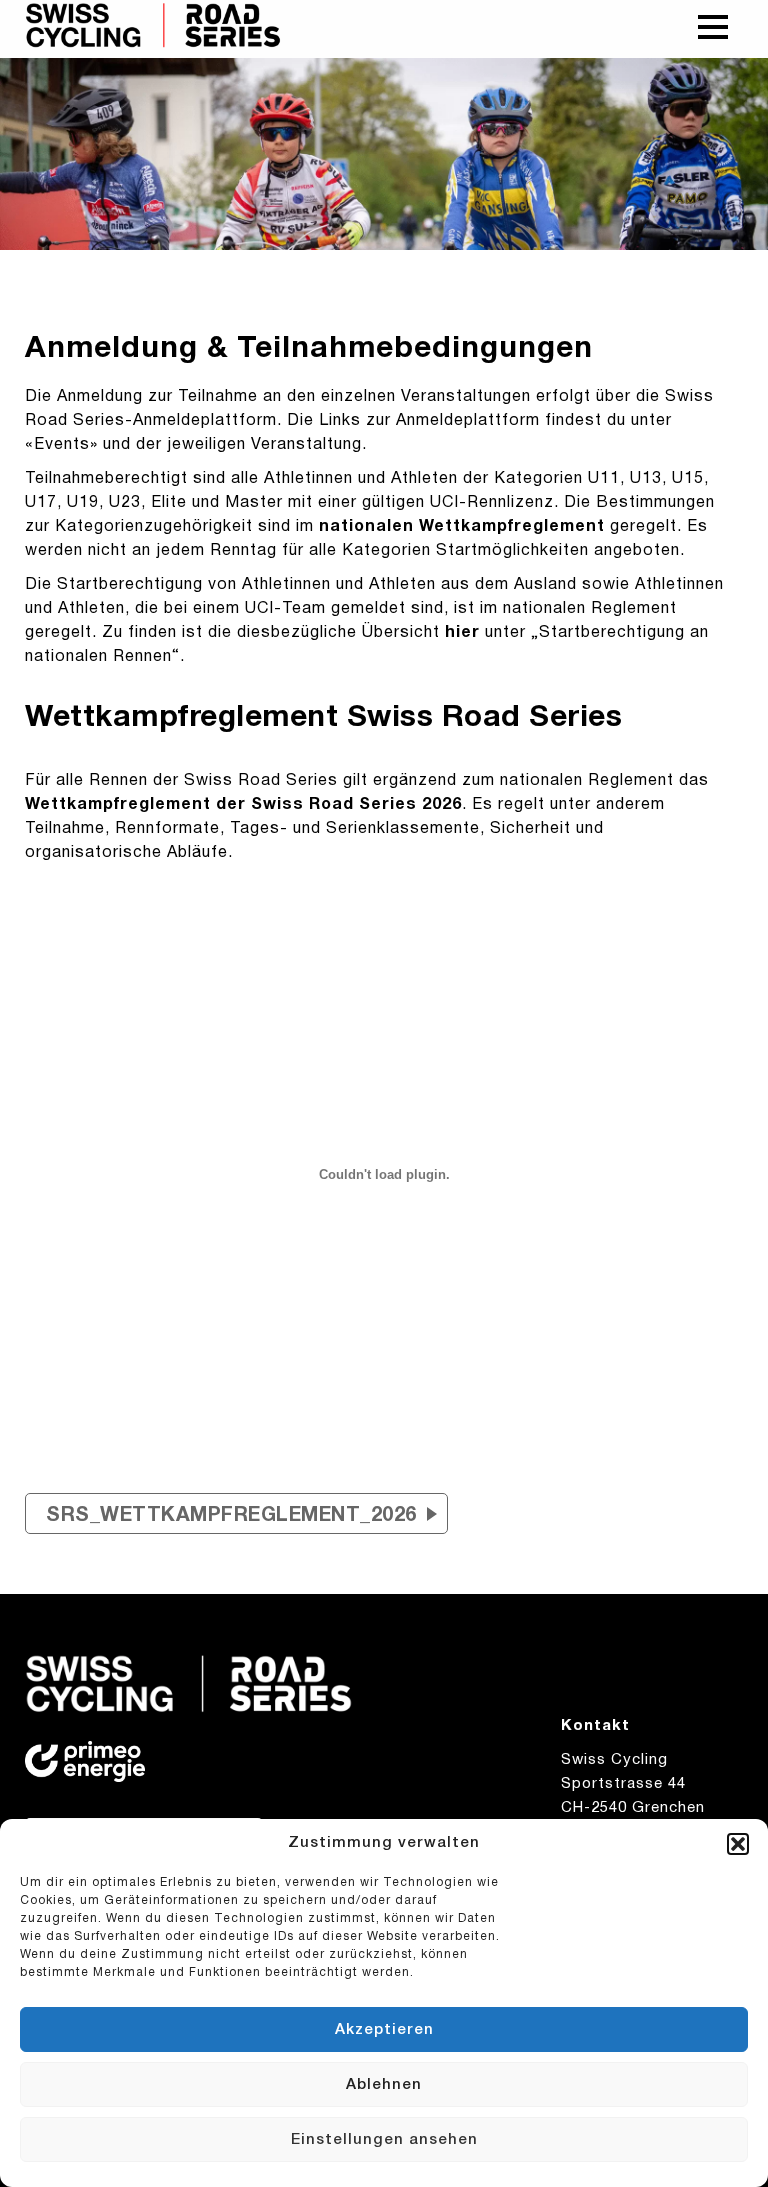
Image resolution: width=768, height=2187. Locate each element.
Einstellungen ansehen (384, 2140)
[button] (738, 1844)
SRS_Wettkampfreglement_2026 (231, 1516)
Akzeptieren (384, 2030)
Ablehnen (384, 2085)
